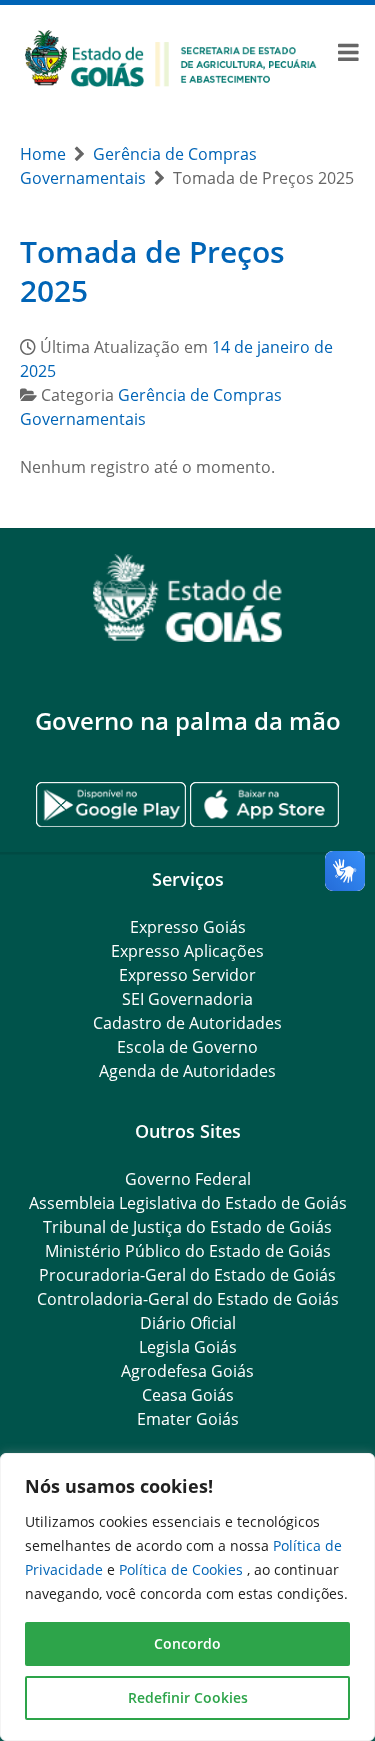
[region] (187, 1597)
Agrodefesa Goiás (187, 1371)
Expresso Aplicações (187, 951)
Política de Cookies (183, 1569)
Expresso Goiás (188, 927)
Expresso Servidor (187, 975)
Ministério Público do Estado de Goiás (188, 1251)
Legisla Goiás (188, 1347)
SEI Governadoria (187, 999)
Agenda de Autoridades (187, 1071)
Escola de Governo (187, 1047)
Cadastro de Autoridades (187, 1023)
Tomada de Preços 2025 (152, 271)
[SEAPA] (171, 57)
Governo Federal (188, 1179)
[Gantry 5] (187, 598)
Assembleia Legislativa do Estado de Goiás (188, 1203)
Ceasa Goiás (188, 1395)
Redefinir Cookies (188, 1697)
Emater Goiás (188, 1419)
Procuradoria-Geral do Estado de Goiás (187, 1275)
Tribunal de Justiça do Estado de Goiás (187, 1227)
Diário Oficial (188, 1323)
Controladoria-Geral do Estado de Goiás (188, 1299)
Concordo (187, 1643)
